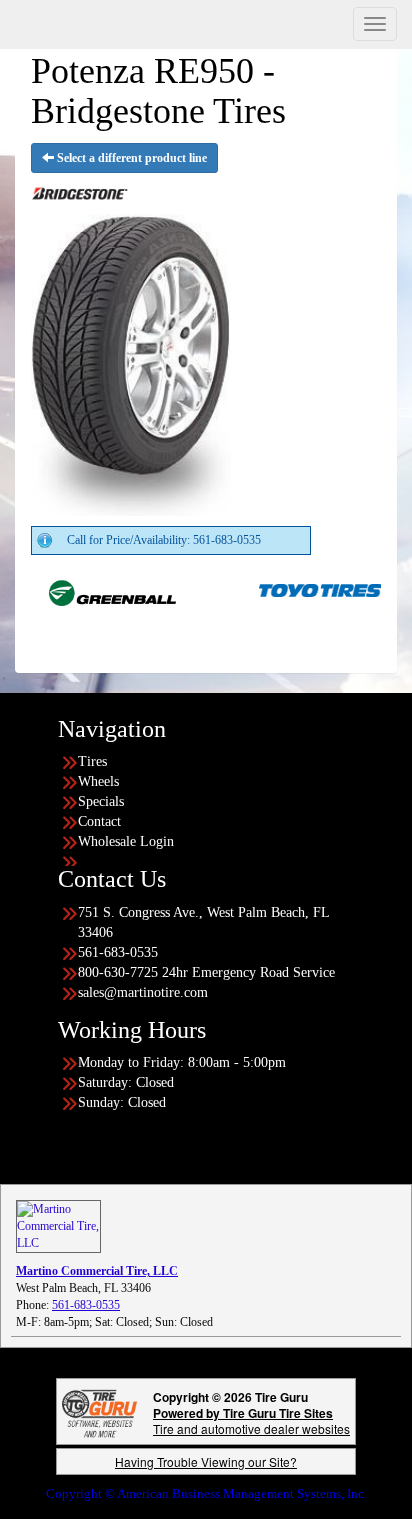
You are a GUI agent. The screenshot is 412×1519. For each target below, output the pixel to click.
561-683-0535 (86, 1305)
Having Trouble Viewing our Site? (206, 1461)
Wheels (98, 781)
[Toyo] (301, 589)
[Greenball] (91, 589)
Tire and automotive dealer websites (251, 1420)
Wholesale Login (126, 841)
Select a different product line (130, 158)
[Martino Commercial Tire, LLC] (58, 1225)
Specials (101, 801)
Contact (99, 821)
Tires (92, 761)
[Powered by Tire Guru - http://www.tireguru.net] (99, 1411)
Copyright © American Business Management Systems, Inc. (206, 1493)
